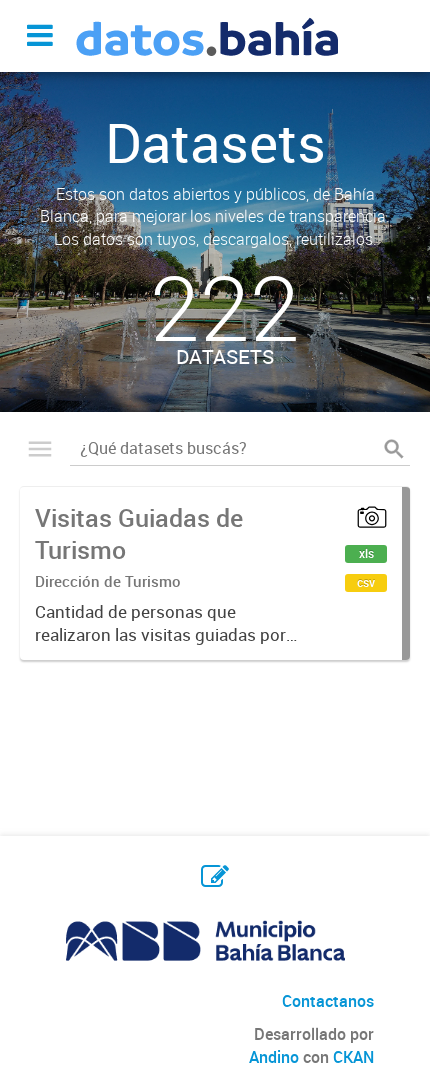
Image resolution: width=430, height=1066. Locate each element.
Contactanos (328, 1001)
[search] (394, 449)
